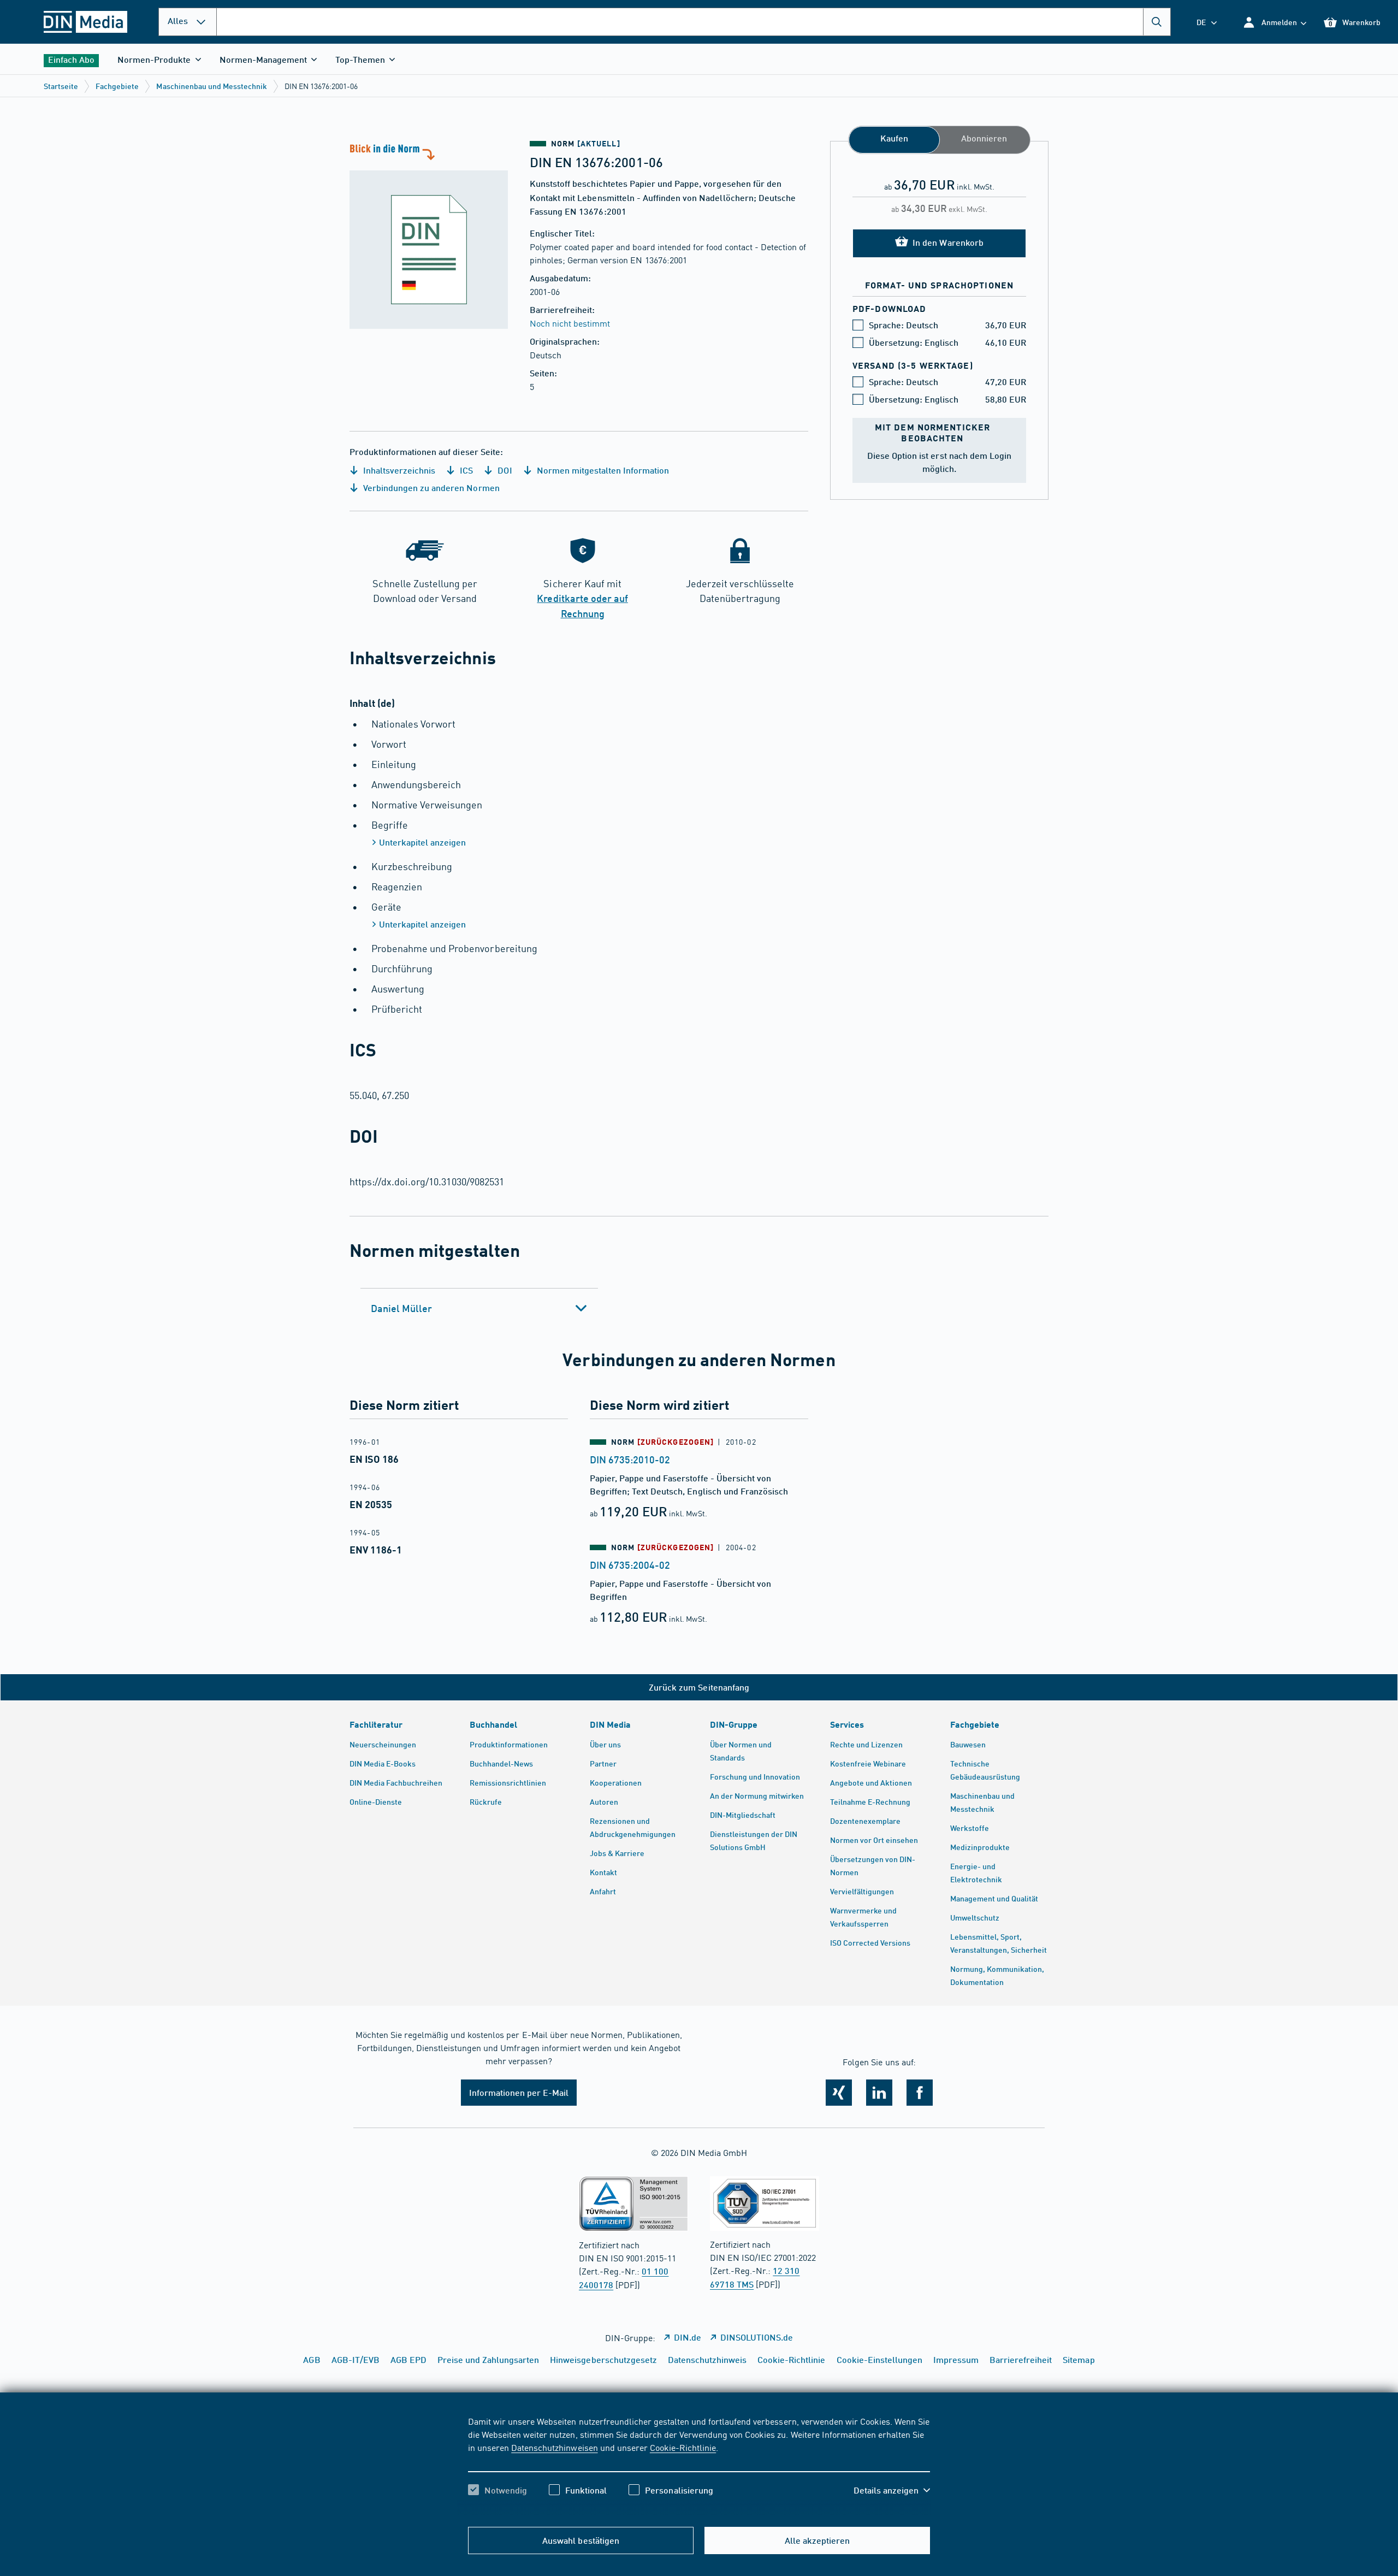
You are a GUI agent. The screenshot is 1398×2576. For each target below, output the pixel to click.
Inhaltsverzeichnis (398, 470)
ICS (465, 470)
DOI (503, 470)
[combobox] (694, 22)
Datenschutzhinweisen (554, 2447)
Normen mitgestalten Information (602, 470)
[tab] (479, 1308)
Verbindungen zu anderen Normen (430, 488)
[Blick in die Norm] (429, 235)
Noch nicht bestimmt (570, 323)
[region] (699, 2465)
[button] (1274, 22)
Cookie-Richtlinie (683, 2447)
